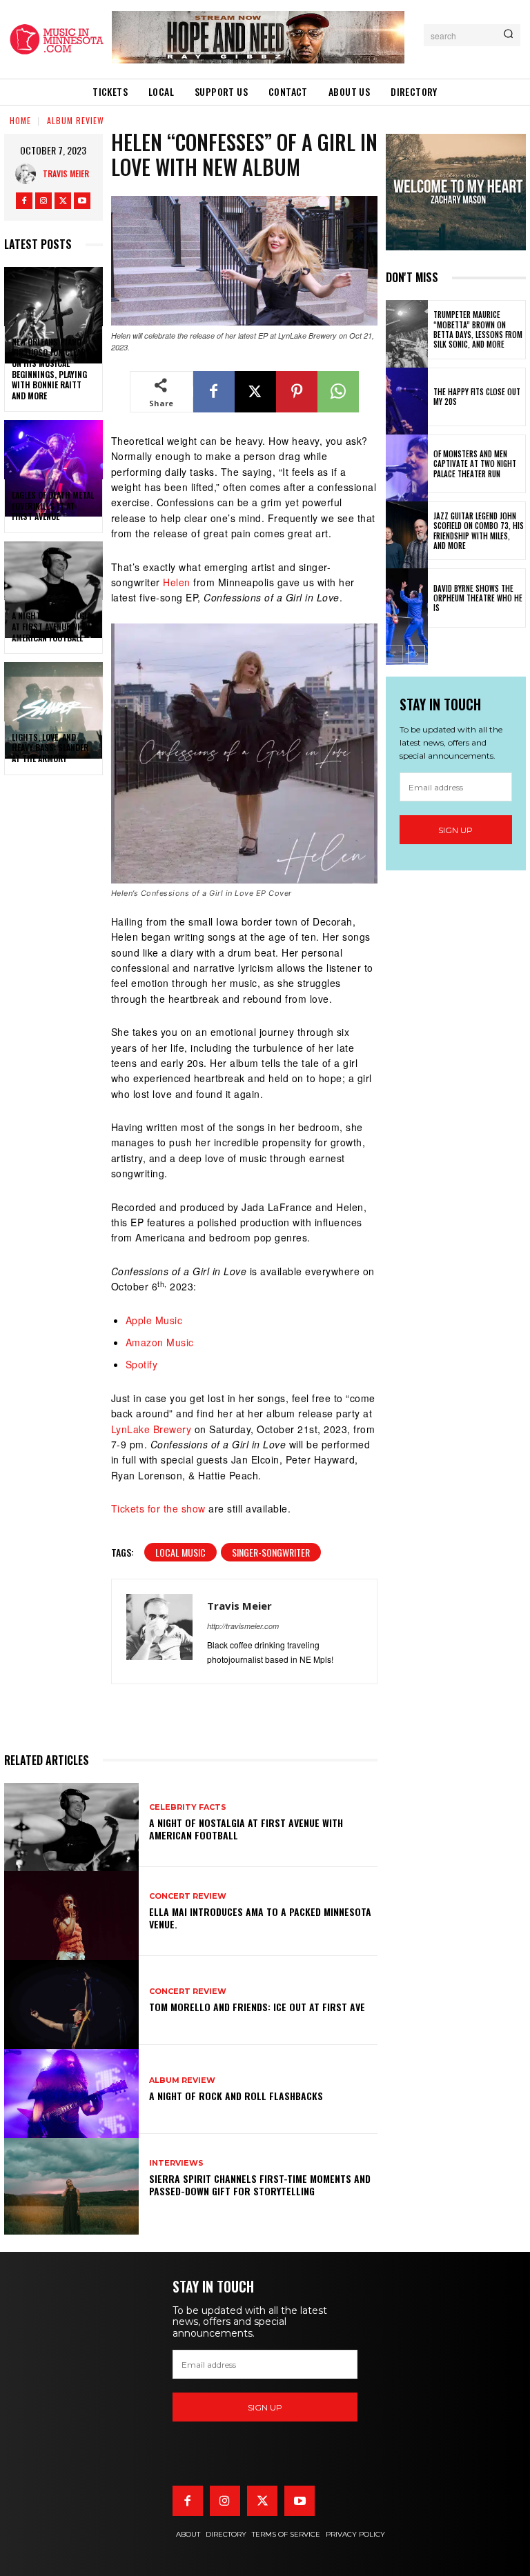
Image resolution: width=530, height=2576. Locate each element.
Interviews (176, 2163)
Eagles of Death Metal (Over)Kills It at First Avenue (53, 506)
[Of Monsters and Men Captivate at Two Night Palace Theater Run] (407, 464)
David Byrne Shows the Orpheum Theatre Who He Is (478, 598)
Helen (177, 582)
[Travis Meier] (29, 174)
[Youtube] (82, 201)
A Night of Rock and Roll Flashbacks (236, 2096)
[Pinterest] (297, 392)
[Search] (508, 35)
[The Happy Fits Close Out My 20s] (407, 397)
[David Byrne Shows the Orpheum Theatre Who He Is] (407, 598)
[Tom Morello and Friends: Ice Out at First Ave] (71, 2000)
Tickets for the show (158, 1508)
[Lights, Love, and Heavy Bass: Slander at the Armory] (53, 692)
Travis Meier (66, 173)
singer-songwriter (271, 1552)
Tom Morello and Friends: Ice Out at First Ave (257, 2007)
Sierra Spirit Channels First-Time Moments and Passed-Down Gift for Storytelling (260, 2185)
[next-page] (416, 654)
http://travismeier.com (243, 1626)
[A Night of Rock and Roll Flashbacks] (71, 2089)
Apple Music (154, 1320)
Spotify (142, 1364)
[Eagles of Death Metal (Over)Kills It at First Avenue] (53, 450)
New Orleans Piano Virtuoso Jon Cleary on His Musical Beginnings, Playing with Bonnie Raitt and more (51, 369)
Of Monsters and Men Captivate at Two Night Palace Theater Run (475, 464)
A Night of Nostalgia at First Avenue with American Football (51, 626)
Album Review (76, 120)
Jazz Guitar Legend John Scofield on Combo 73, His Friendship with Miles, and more (479, 531)
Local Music (180, 1552)
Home (20, 120)
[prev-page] (394, 654)
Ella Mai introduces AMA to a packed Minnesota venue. (260, 1918)
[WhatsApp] (338, 392)
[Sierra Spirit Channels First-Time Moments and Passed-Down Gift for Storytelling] (71, 2178)
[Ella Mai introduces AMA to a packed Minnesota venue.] (71, 1911)
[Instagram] (43, 201)
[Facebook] (24, 201)
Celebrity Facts (188, 1807)
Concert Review (188, 1896)
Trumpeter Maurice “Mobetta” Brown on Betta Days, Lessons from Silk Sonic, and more (478, 329)
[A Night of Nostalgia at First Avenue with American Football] (53, 571)
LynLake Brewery (151, 1429)
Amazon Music (160, 1342)
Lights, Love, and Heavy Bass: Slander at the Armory (50, 748)
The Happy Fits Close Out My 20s (477, 397)
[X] (63, 201)
